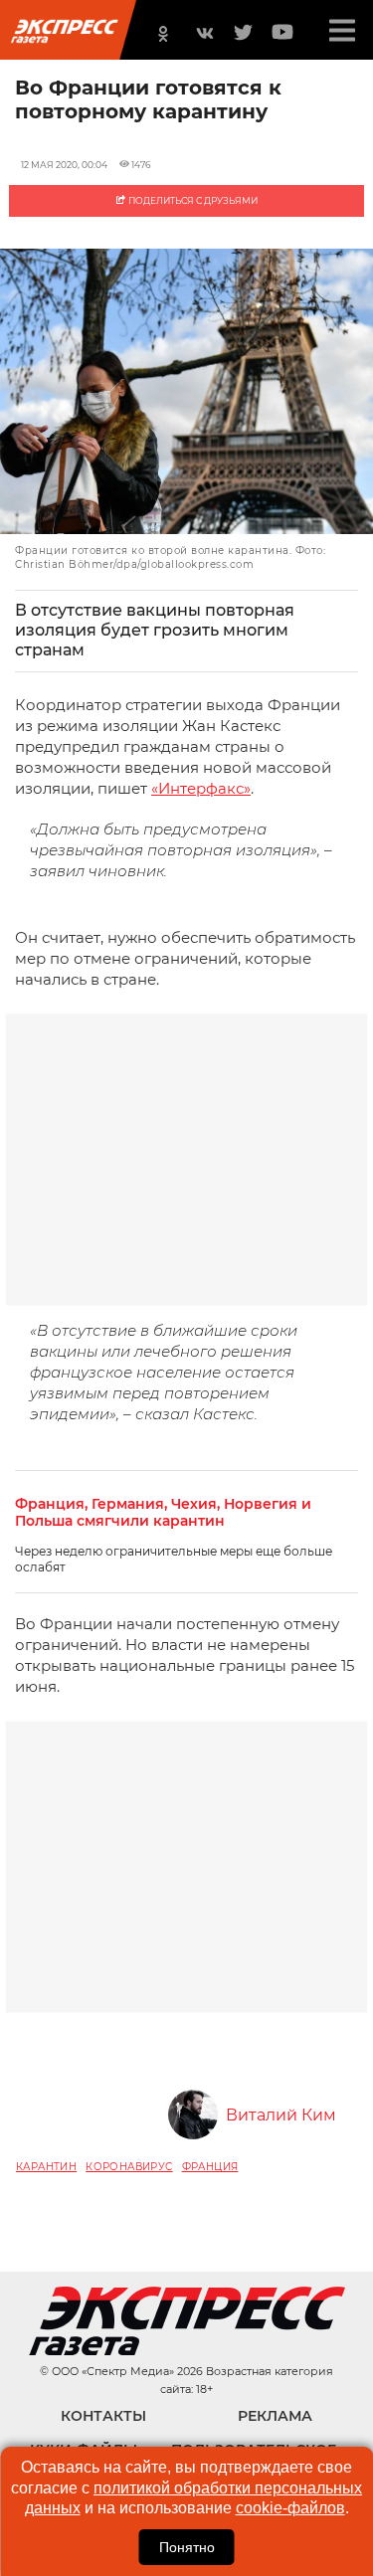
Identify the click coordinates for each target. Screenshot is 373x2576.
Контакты (103, 2416)
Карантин (46, 2167)
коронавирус (129, 2167)
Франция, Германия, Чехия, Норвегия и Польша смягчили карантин (163, 1513)
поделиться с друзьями (192, 200)
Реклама (275, 2416)
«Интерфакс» (201, 788)
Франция (210, 2167)
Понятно (187, 2547)
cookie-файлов (290, 2508)
